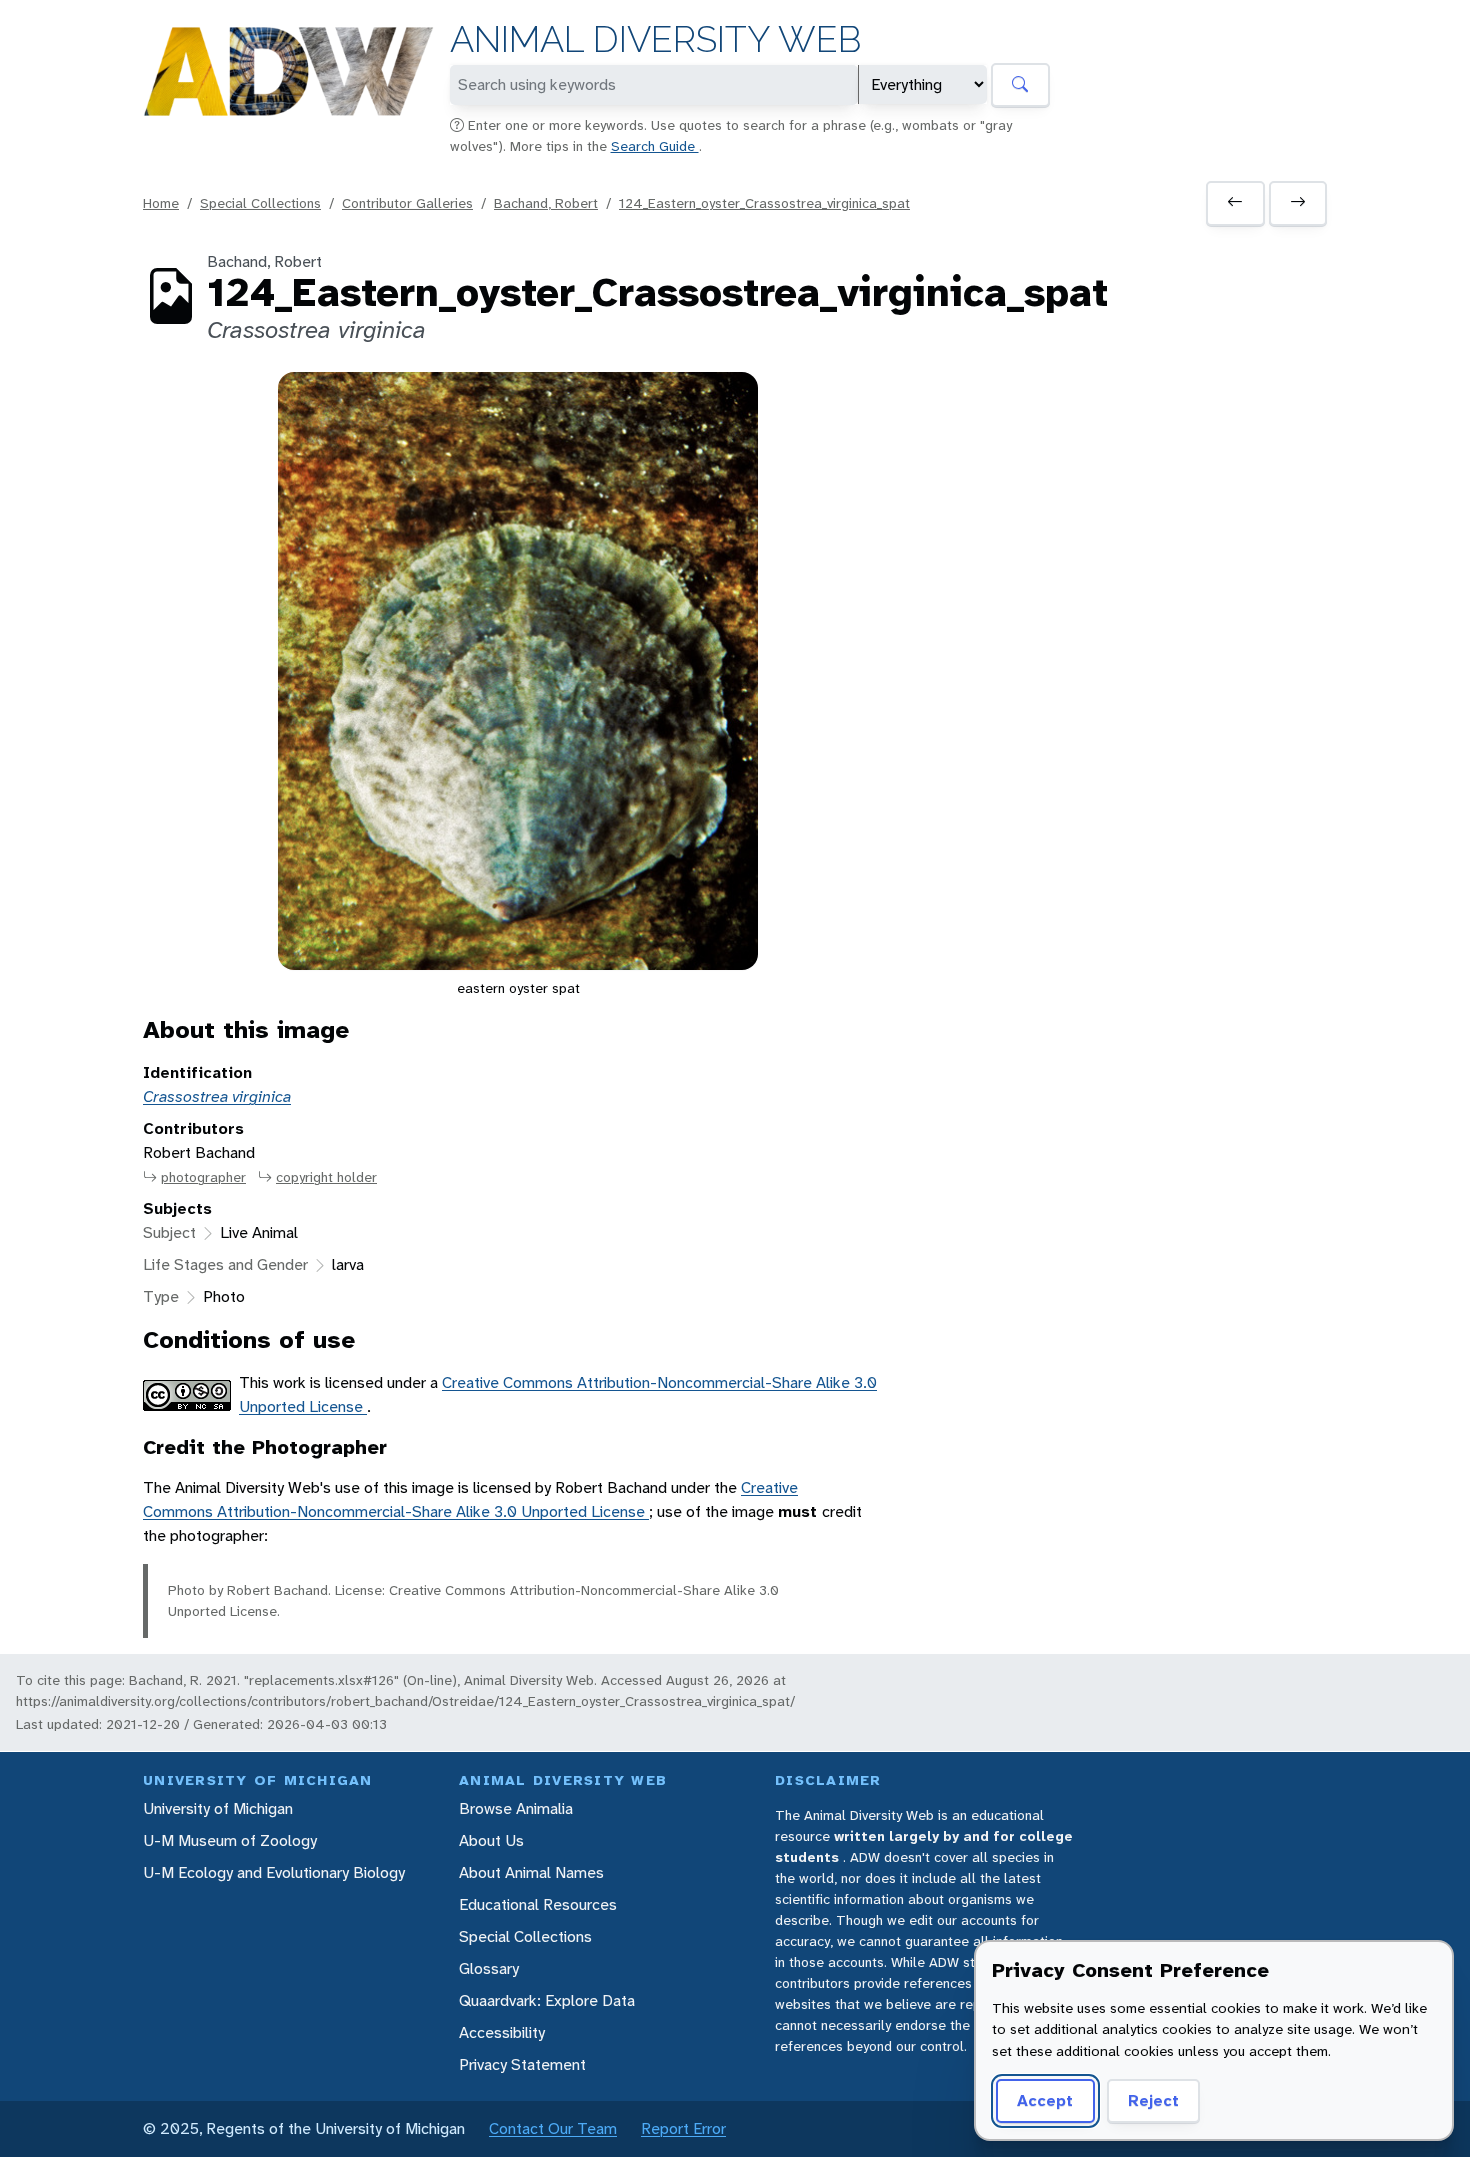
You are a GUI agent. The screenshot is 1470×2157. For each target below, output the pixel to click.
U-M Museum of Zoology (230, 1840)
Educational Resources (538, 1904)
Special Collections (260, 203)
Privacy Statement (522, 2064)
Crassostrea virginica (217, 1096)
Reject (1153, 2100)
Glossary (489, 1968)
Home (161, 203)
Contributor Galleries (407, 203)
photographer (203, 1177)
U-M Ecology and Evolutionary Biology (274, 1872)
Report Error (683, 2128)
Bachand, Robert (546, 203)
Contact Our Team (553, 2128)
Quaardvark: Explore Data (547, 2000)
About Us (491, 1840)
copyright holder (326, 1177)
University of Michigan (218, 1808)
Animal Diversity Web (655, 39)
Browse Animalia (516, 1808)
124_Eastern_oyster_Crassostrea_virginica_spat (764, 203)
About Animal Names (531, 1872)
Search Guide (655, 146)
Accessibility (502, 2032)
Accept (1045, 2100)
